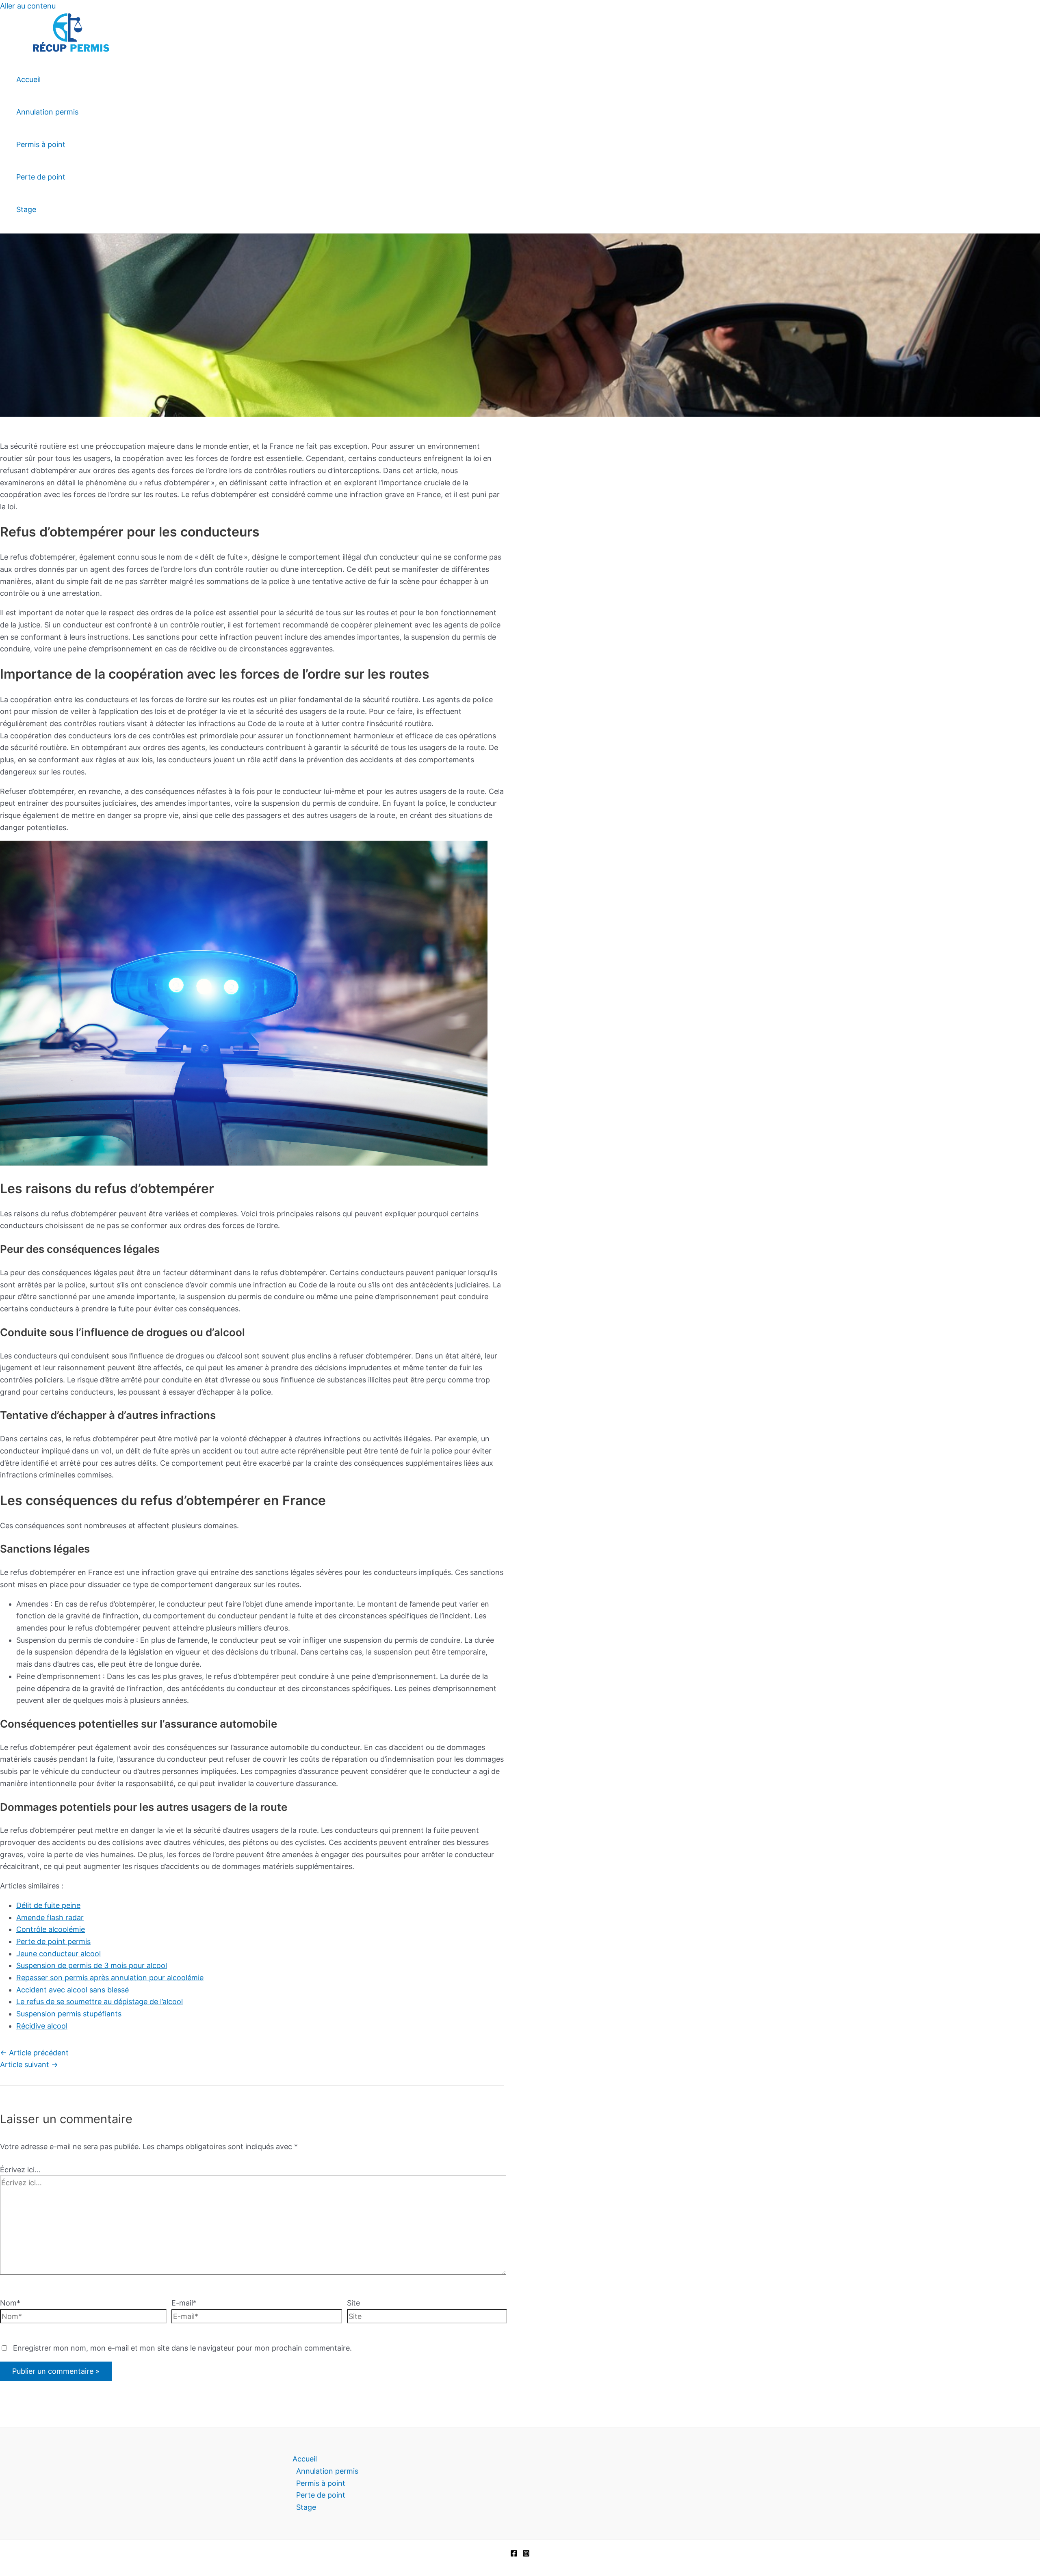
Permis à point (41, 144)
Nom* (10, 2303)
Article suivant (29, 2064)
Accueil (28, 79)
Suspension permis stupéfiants (69, 2014)
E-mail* (184, 2303)
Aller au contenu (28, 6)
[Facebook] (514, 2554)
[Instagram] (526, 2554)
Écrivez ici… (20, 2170)
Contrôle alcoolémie (51, 1929)
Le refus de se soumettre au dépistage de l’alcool (100, 2002)
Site (353, 2303)
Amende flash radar (50, 1917)
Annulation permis (47, 112)
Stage (26, 209)
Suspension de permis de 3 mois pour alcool (92, 1965)
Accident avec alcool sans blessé (73, 1990)
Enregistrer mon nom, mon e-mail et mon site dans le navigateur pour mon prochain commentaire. (182, 2348)
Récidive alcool (42, 2026)
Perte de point (41, 177)
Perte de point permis (53, 1941)
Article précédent (34, 2053)
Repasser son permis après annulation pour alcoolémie (110, 1978)
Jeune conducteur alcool (58, 1954)
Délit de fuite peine (48, 1905)
